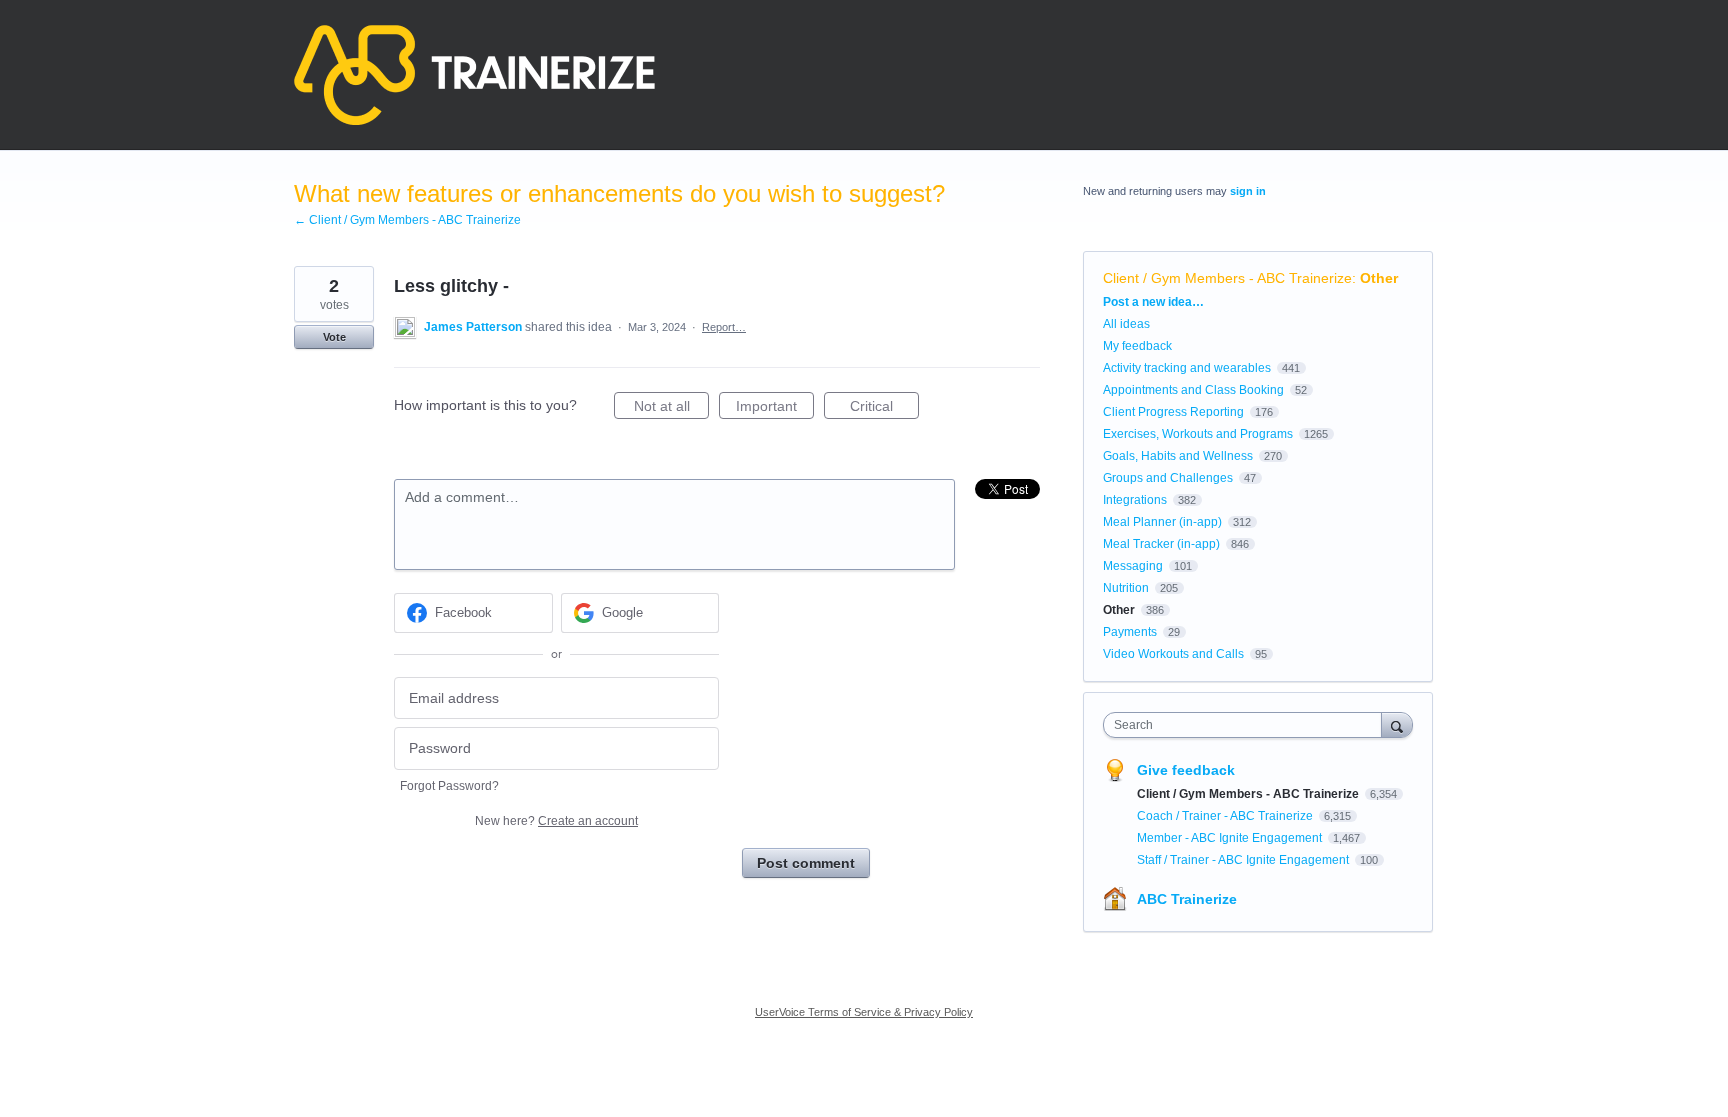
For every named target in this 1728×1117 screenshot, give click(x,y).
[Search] (1397, 724)
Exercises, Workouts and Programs (1198, 434)
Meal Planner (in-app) (1162, 522)
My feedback (1137, 346)
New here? (556, 821)
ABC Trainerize (1187, 899)
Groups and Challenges (1168, 478)
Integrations (1135, 500)
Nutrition (1126, 588)
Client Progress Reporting (1173, 412)
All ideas (1126, 324)
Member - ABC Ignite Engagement (1231, 838)
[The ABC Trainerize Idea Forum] (474, 75)
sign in (1248, 191)
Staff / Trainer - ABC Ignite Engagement (1244, 860)
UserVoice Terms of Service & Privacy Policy (864, 1012)
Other (1379, 278)
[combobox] (1247, 725)
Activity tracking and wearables (1187, 368)
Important (775, 408)
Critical (884, 408)
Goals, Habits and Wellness (1178, 456)
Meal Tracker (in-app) (1161, 544)
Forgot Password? (449, 786)
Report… (724, 327)
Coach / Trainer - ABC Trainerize (1226, 816)
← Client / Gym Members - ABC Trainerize (407, 220)
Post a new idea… (1153, 302)
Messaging (1133, 566)
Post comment (806, 863)
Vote (334, 337)
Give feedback (1186, 770)
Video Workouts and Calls (1173, 654)
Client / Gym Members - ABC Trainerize (1227, 278)
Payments (1130, 632)
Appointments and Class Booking (1193, 390)
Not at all (671, 408)
